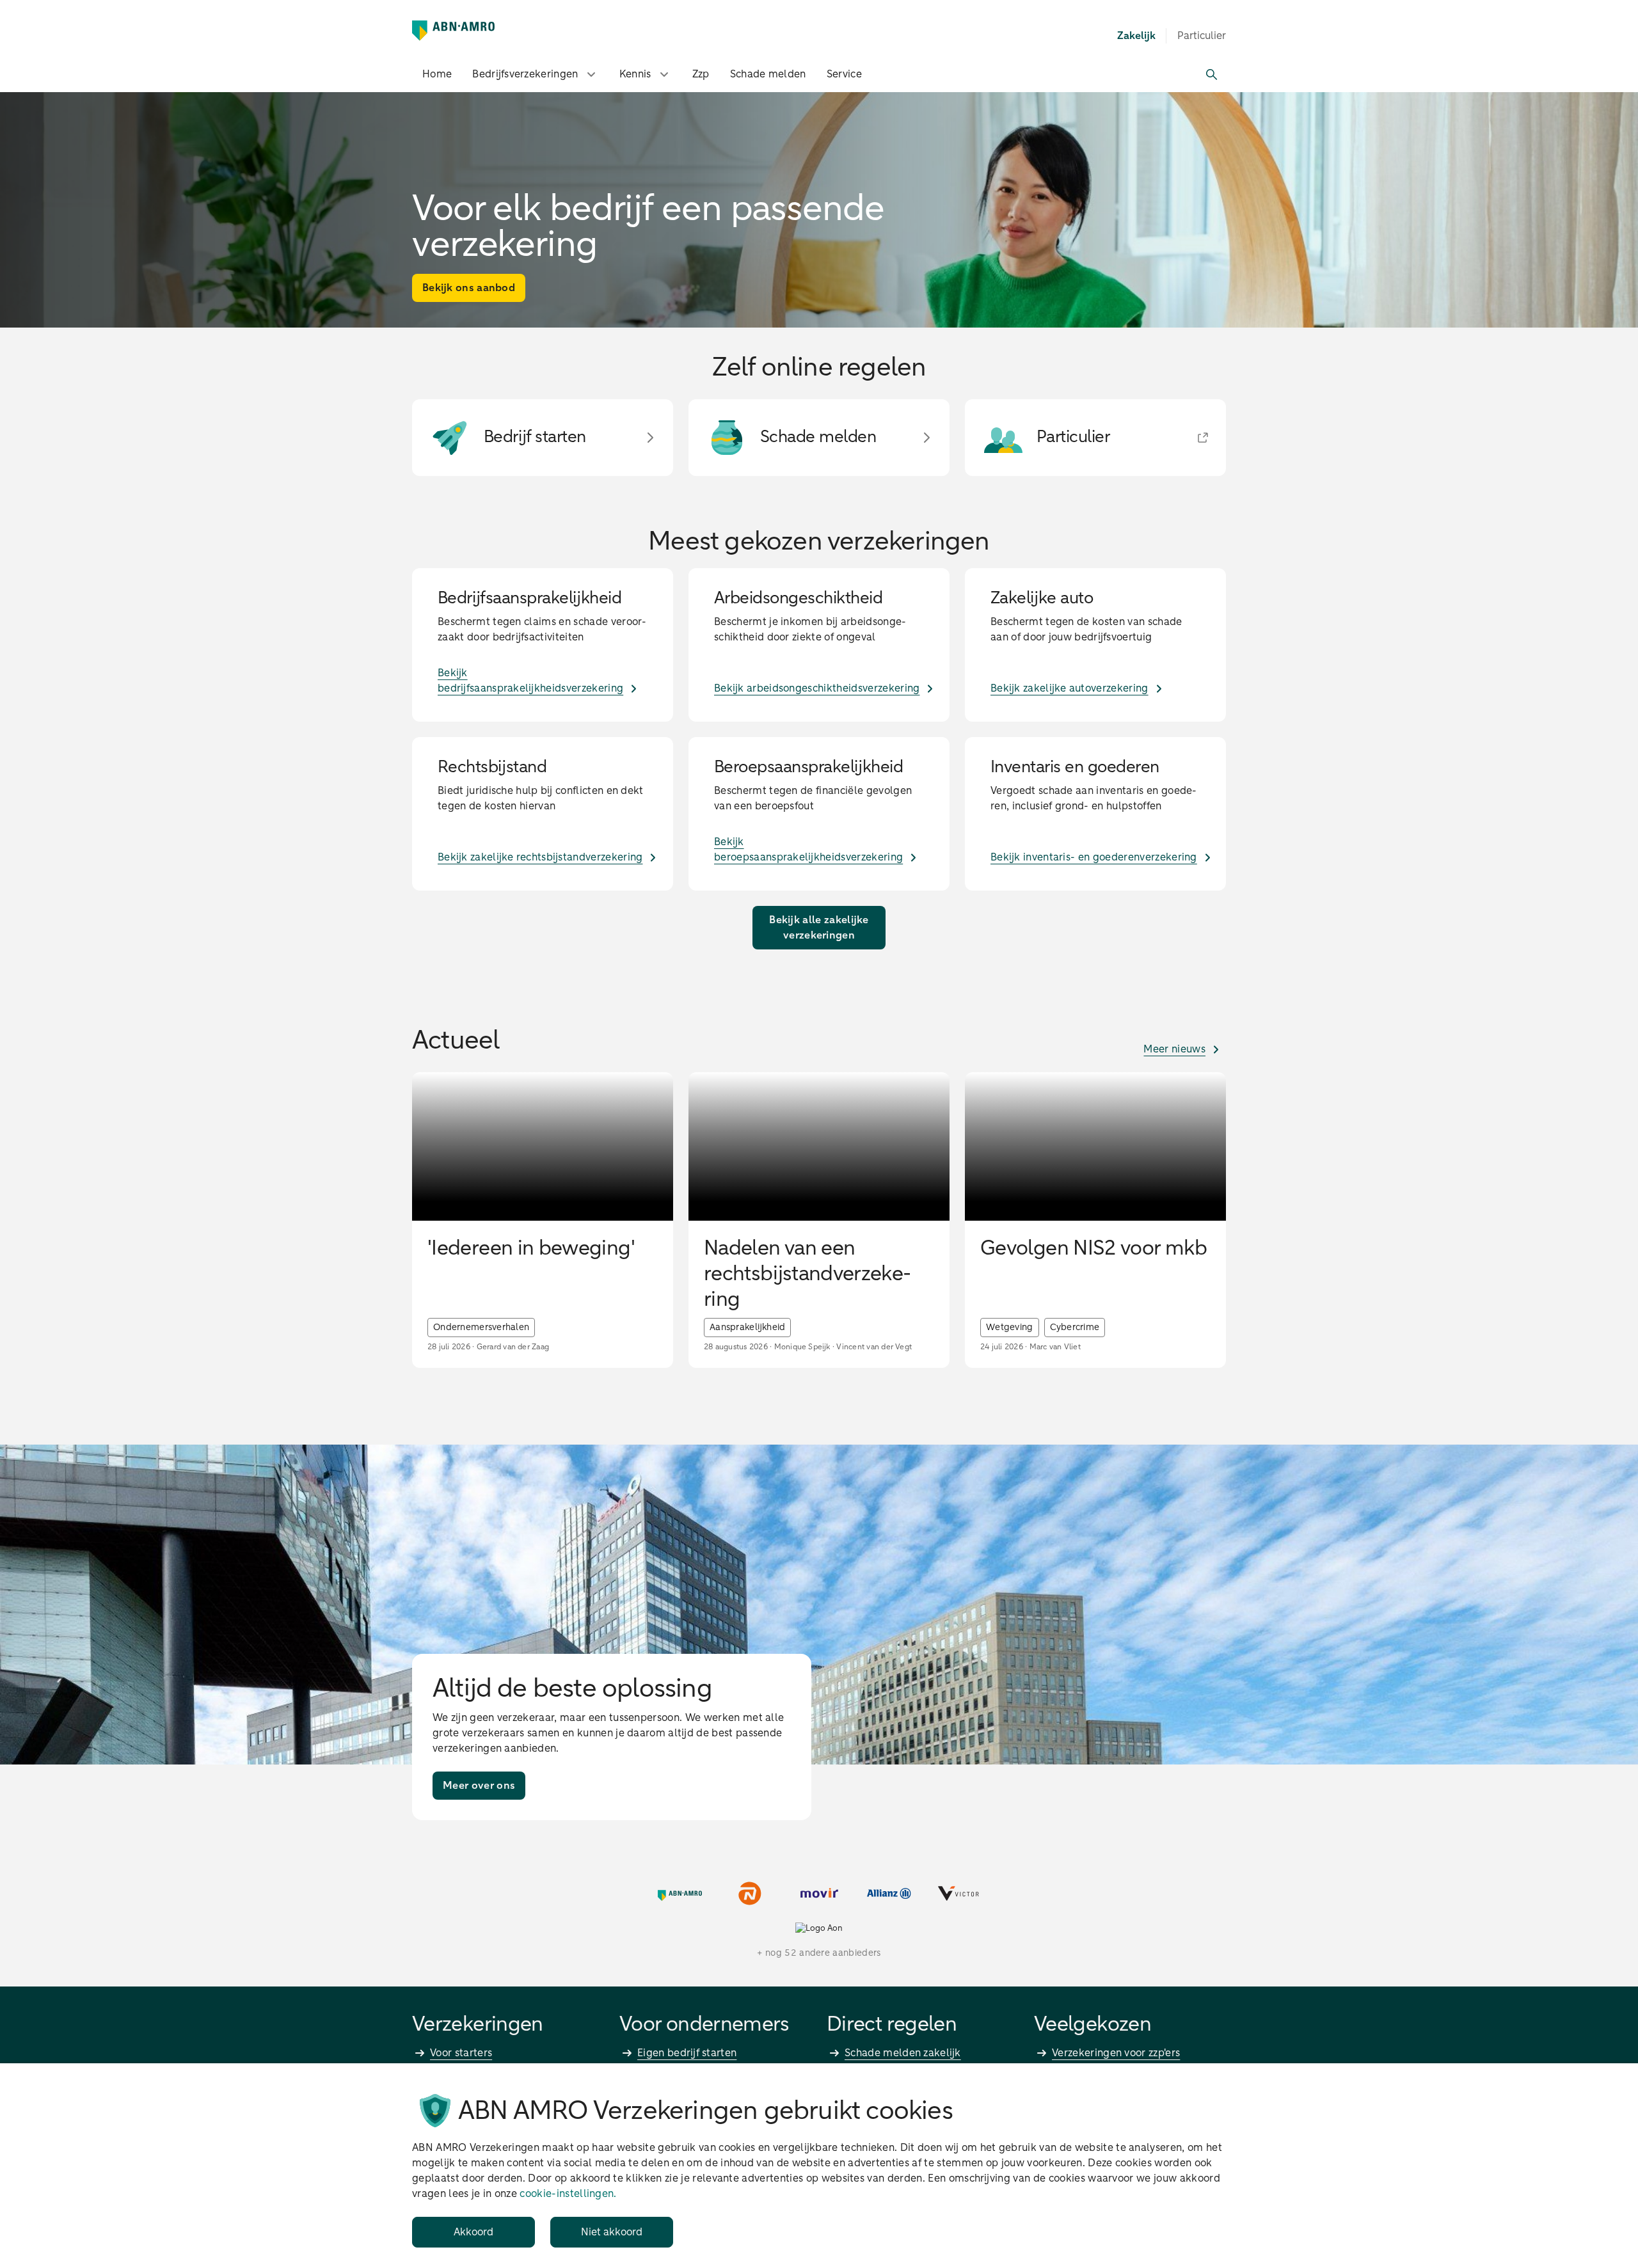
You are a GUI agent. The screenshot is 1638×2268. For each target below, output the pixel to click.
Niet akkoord (612, 2232)
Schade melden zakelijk (903, 2053)
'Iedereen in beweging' (531, 1249)
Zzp (701, 74)
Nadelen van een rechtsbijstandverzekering (807, 1274)
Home (437, 74)
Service (844, 74)
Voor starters (461, 2053)
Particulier (1202, 36)
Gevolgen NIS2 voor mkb (1093, 1249)
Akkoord (473, 2232)
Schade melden (768, 74)
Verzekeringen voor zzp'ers (1116, 2053)
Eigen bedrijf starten (687, 2053)
